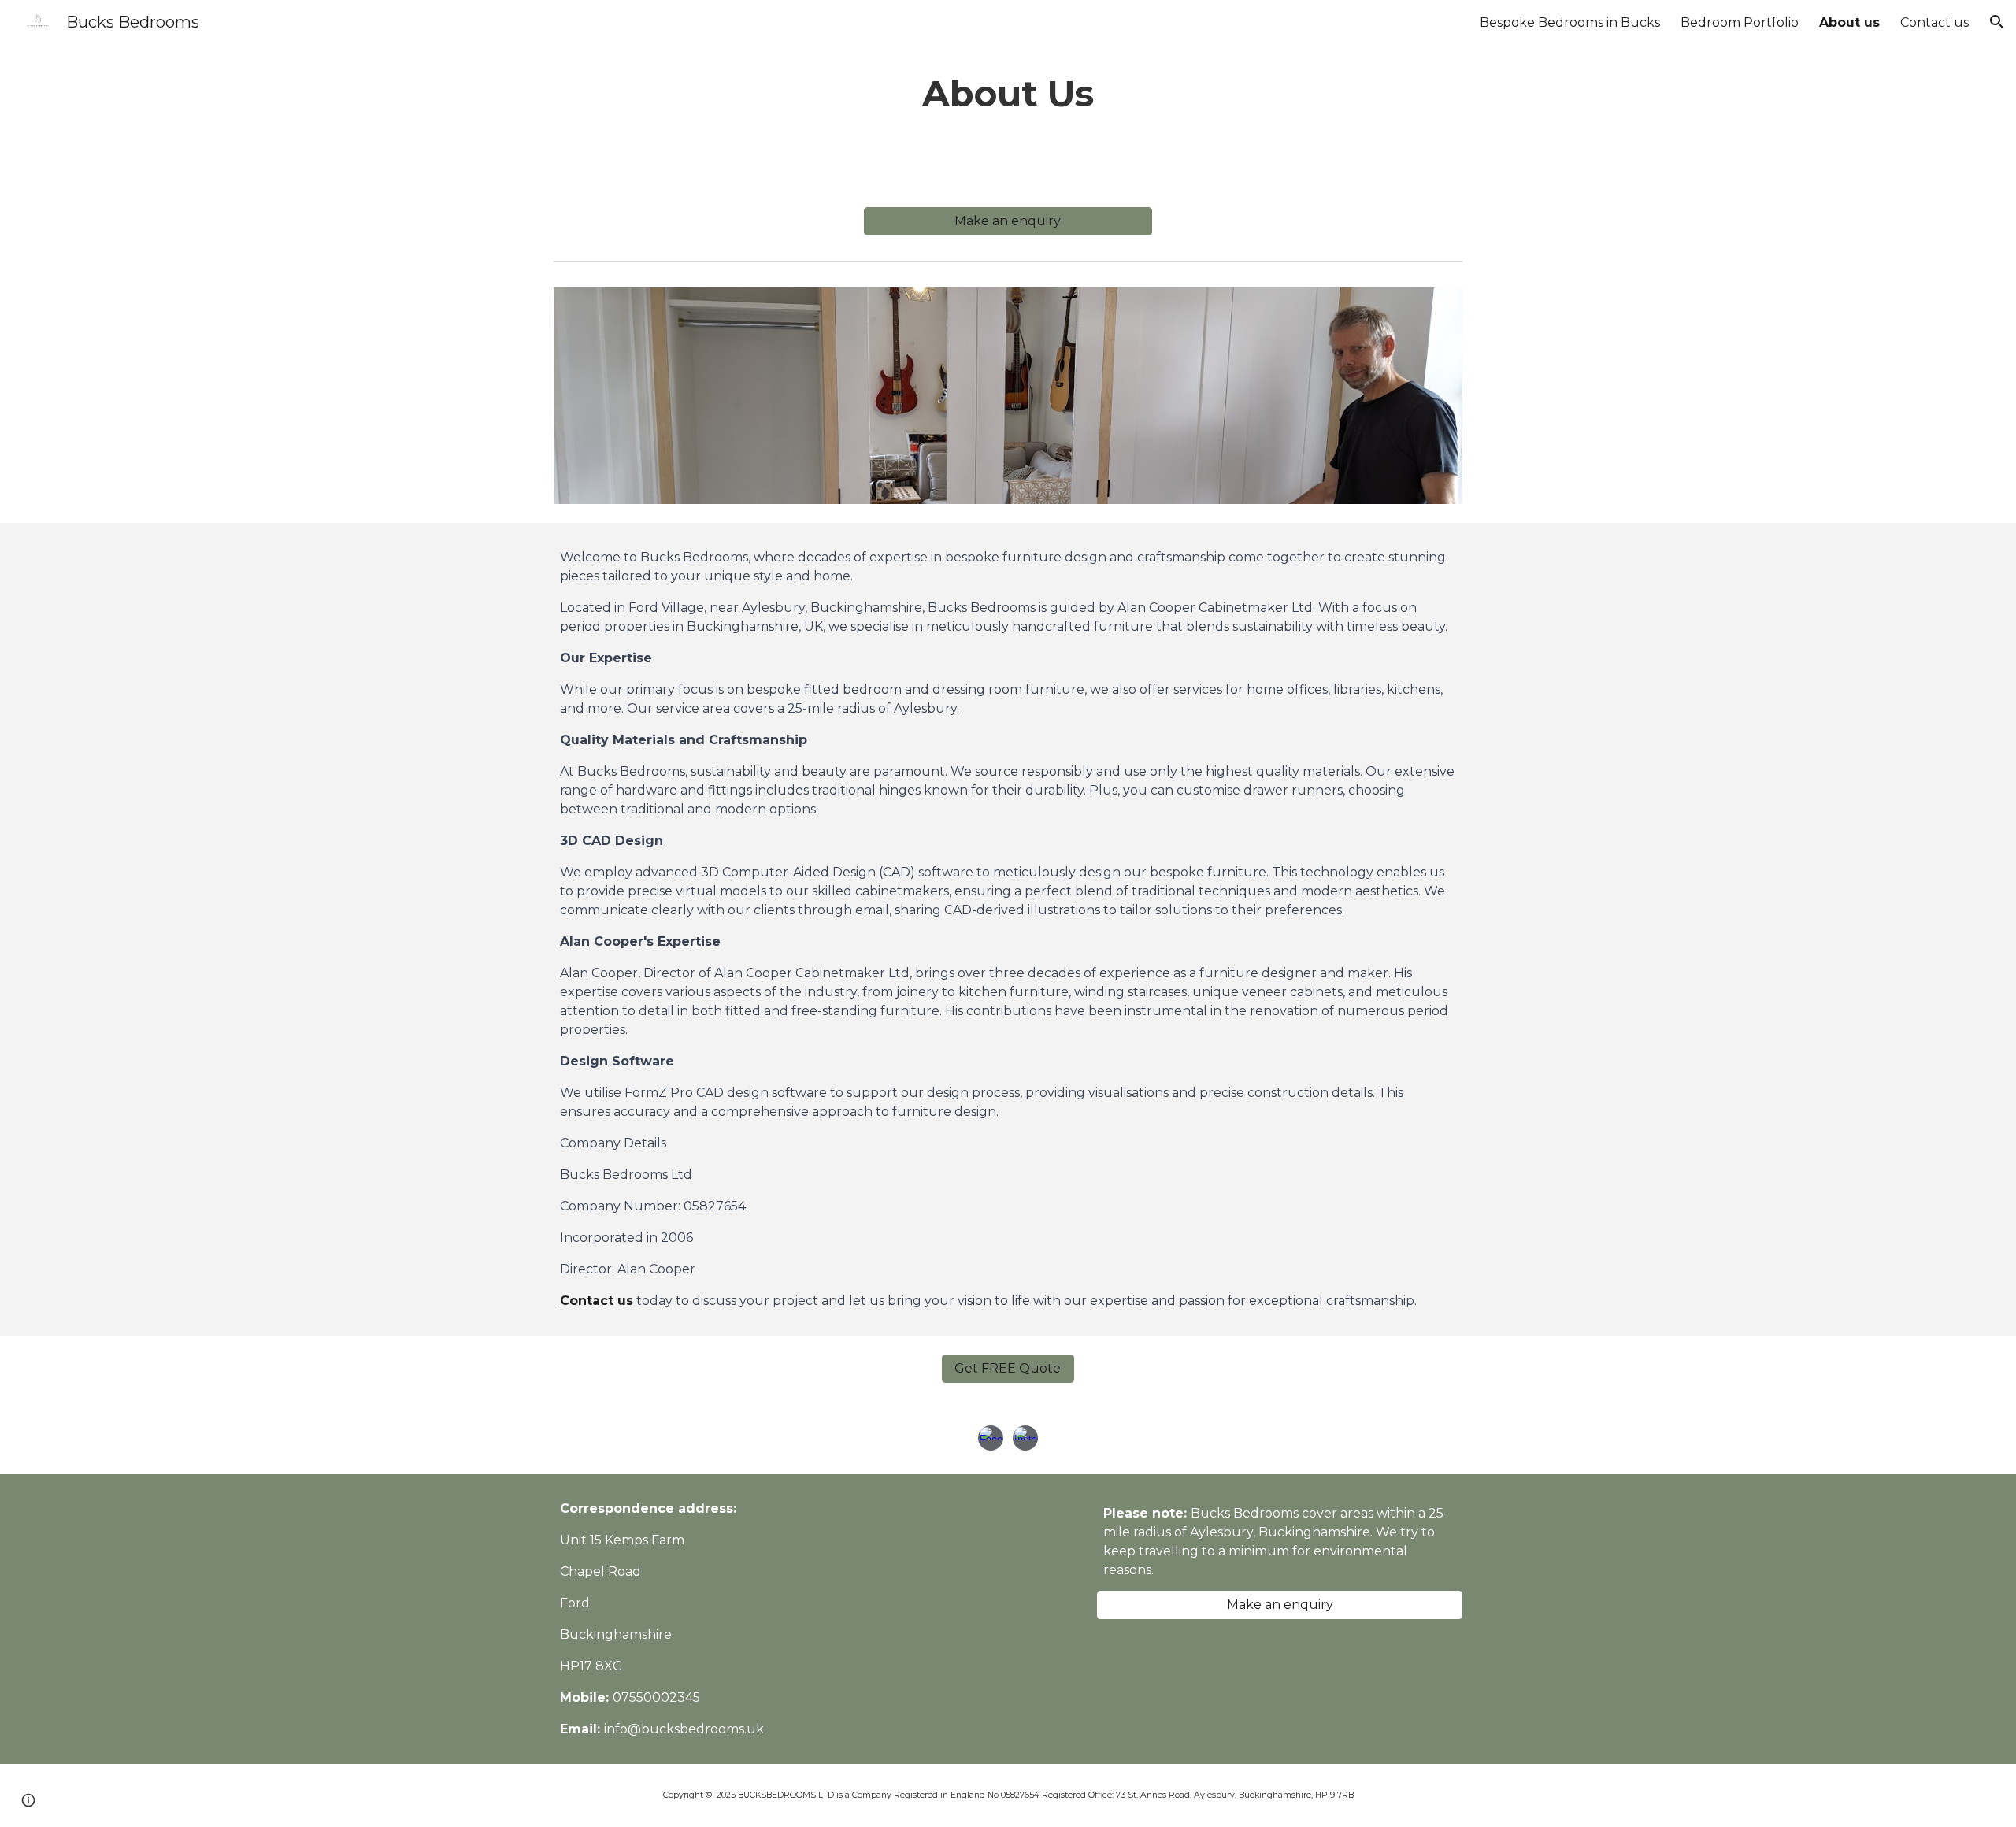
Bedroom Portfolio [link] (1740, 22)
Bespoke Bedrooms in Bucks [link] (1570, 22)
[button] (1997, 22)
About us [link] (1849, 22)
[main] (1008, 94)
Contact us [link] (1934, 22)
